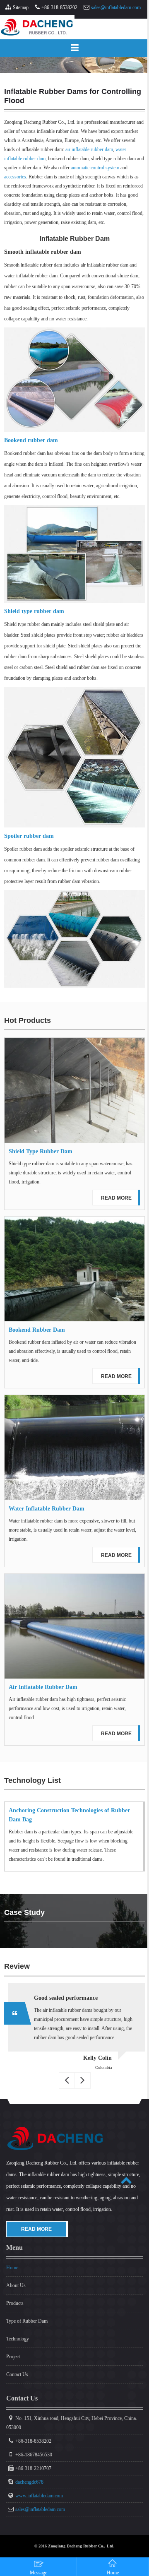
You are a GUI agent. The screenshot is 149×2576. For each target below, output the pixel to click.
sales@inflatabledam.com (116, 7)
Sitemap (21, 7)
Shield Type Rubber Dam (41, 1151)
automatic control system (95, 168)
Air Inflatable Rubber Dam (43, 1687)
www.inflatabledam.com (39, 2496)
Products (15, 2303)
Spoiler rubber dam (29, 836)
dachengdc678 (29, 2482)
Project (13, 2357)
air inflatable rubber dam (89, 149)
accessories (15, 177)
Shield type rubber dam (34, 611)
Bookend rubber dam (31, 440)
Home (12, 2268)
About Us (16, 2285)
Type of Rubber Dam (27, 2321)
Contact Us (17, 2374)
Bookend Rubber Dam (37, 1330)
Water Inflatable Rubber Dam (47, 1509)
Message (38, 2573)
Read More (116, 1198)
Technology (18, 2339)
